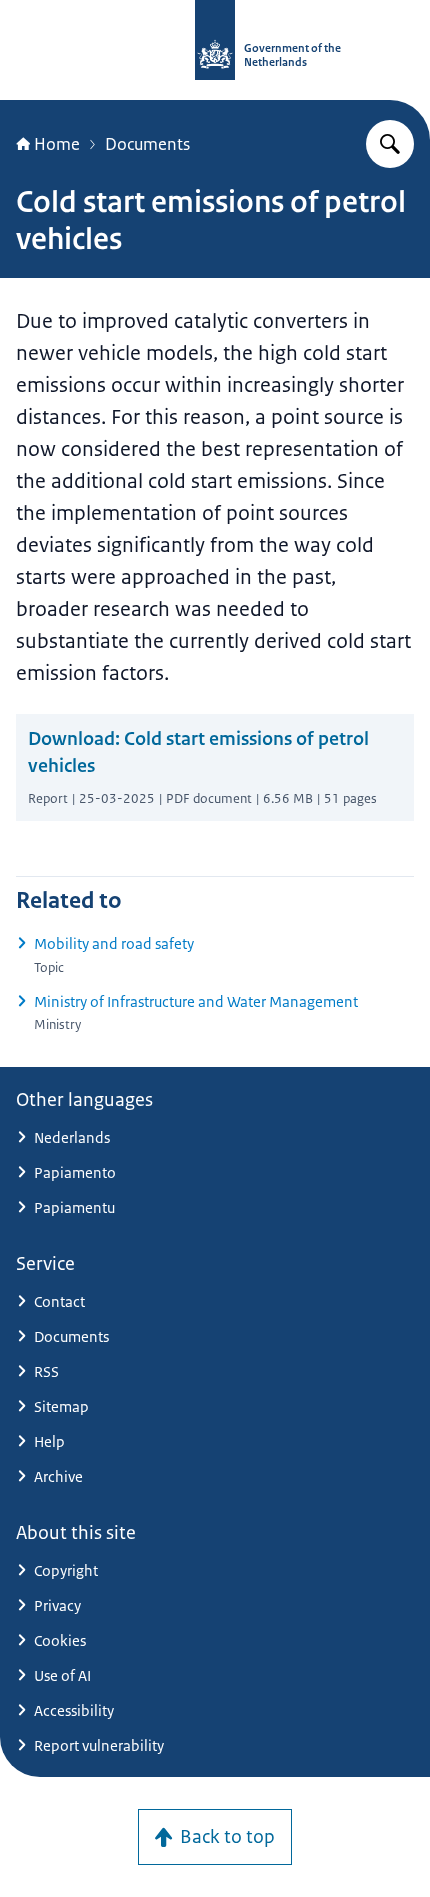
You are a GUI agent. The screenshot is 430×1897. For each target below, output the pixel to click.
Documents (147, 144)
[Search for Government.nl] (390, 144)
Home (57, 144)
